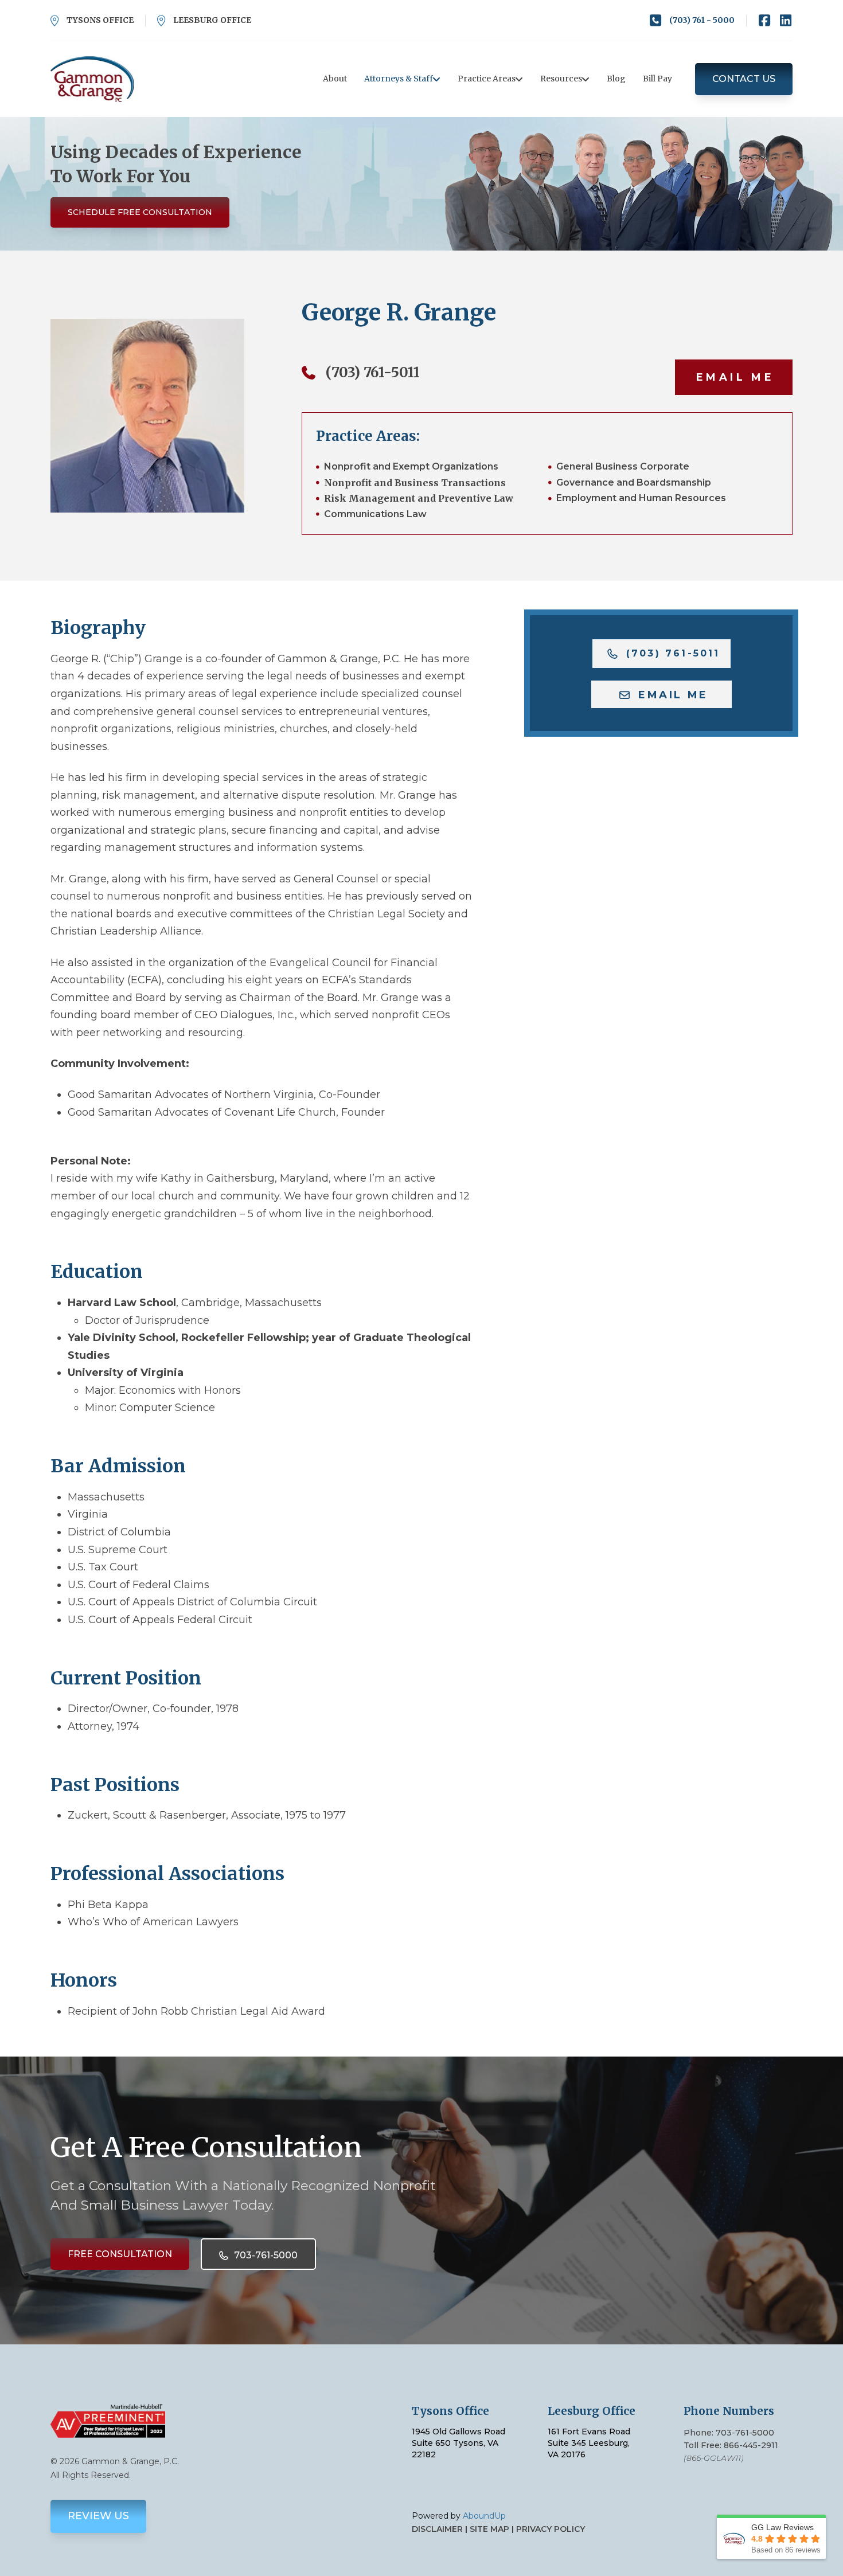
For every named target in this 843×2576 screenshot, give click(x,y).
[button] (734, 377)
